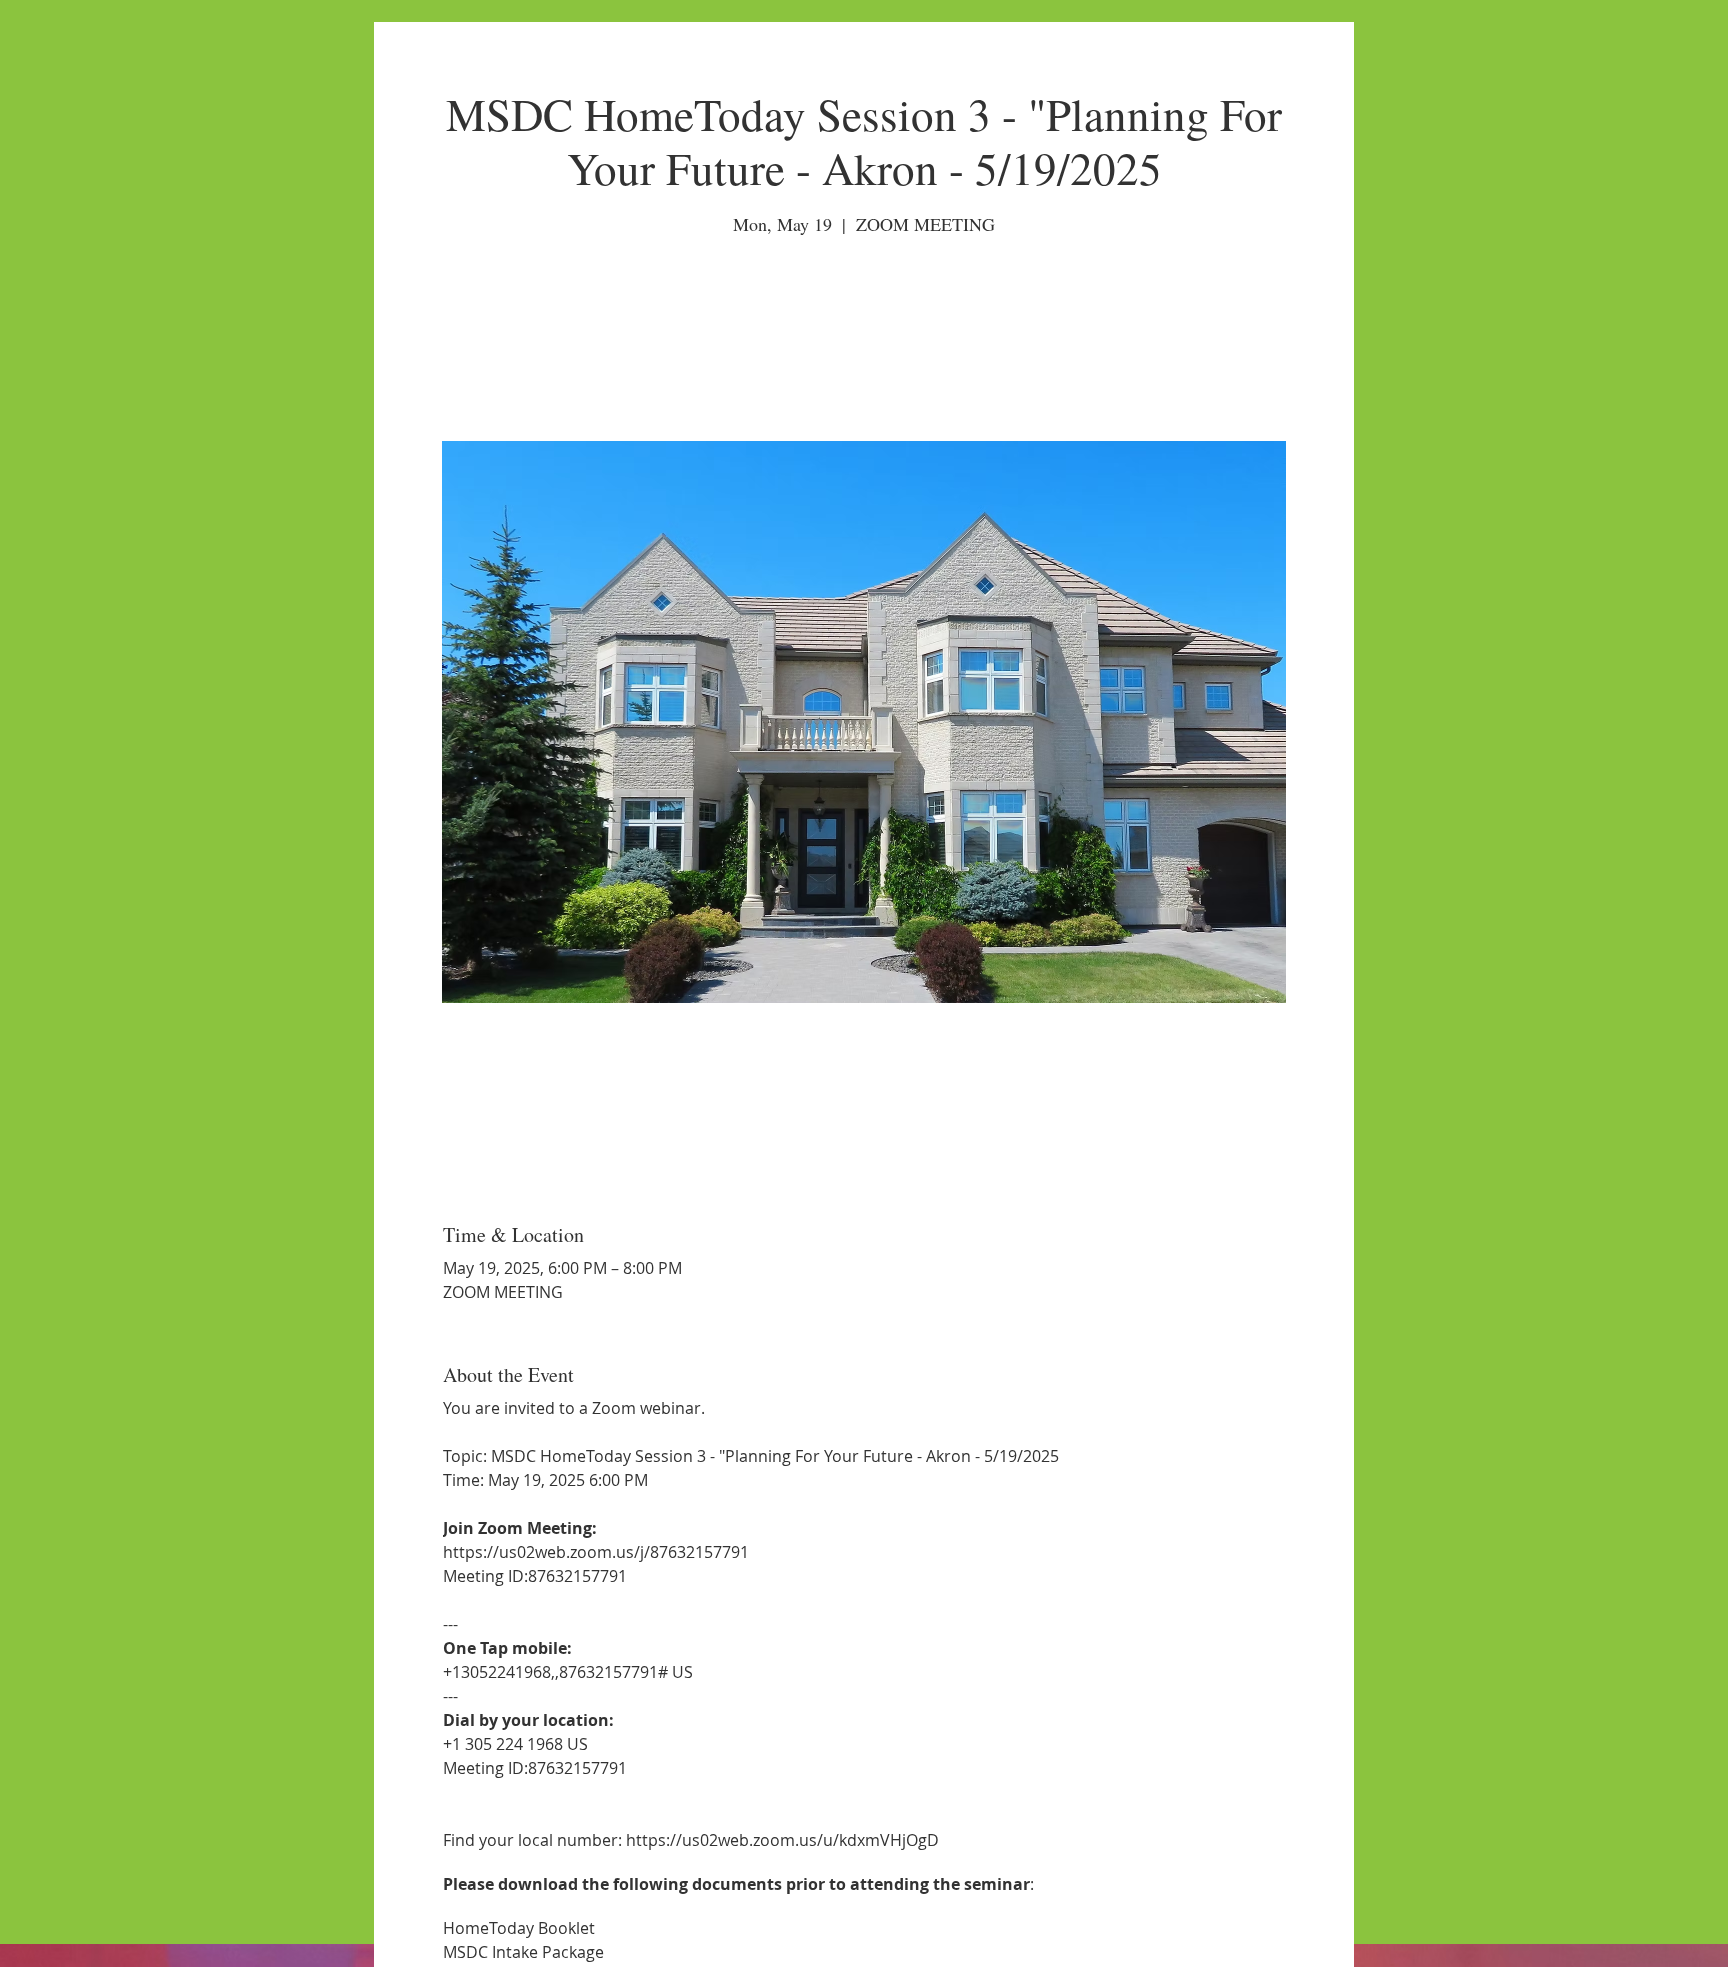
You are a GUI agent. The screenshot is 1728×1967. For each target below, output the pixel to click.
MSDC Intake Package (523, 1952)
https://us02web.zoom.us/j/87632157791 (596, 1552)
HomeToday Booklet (519, 1928)
